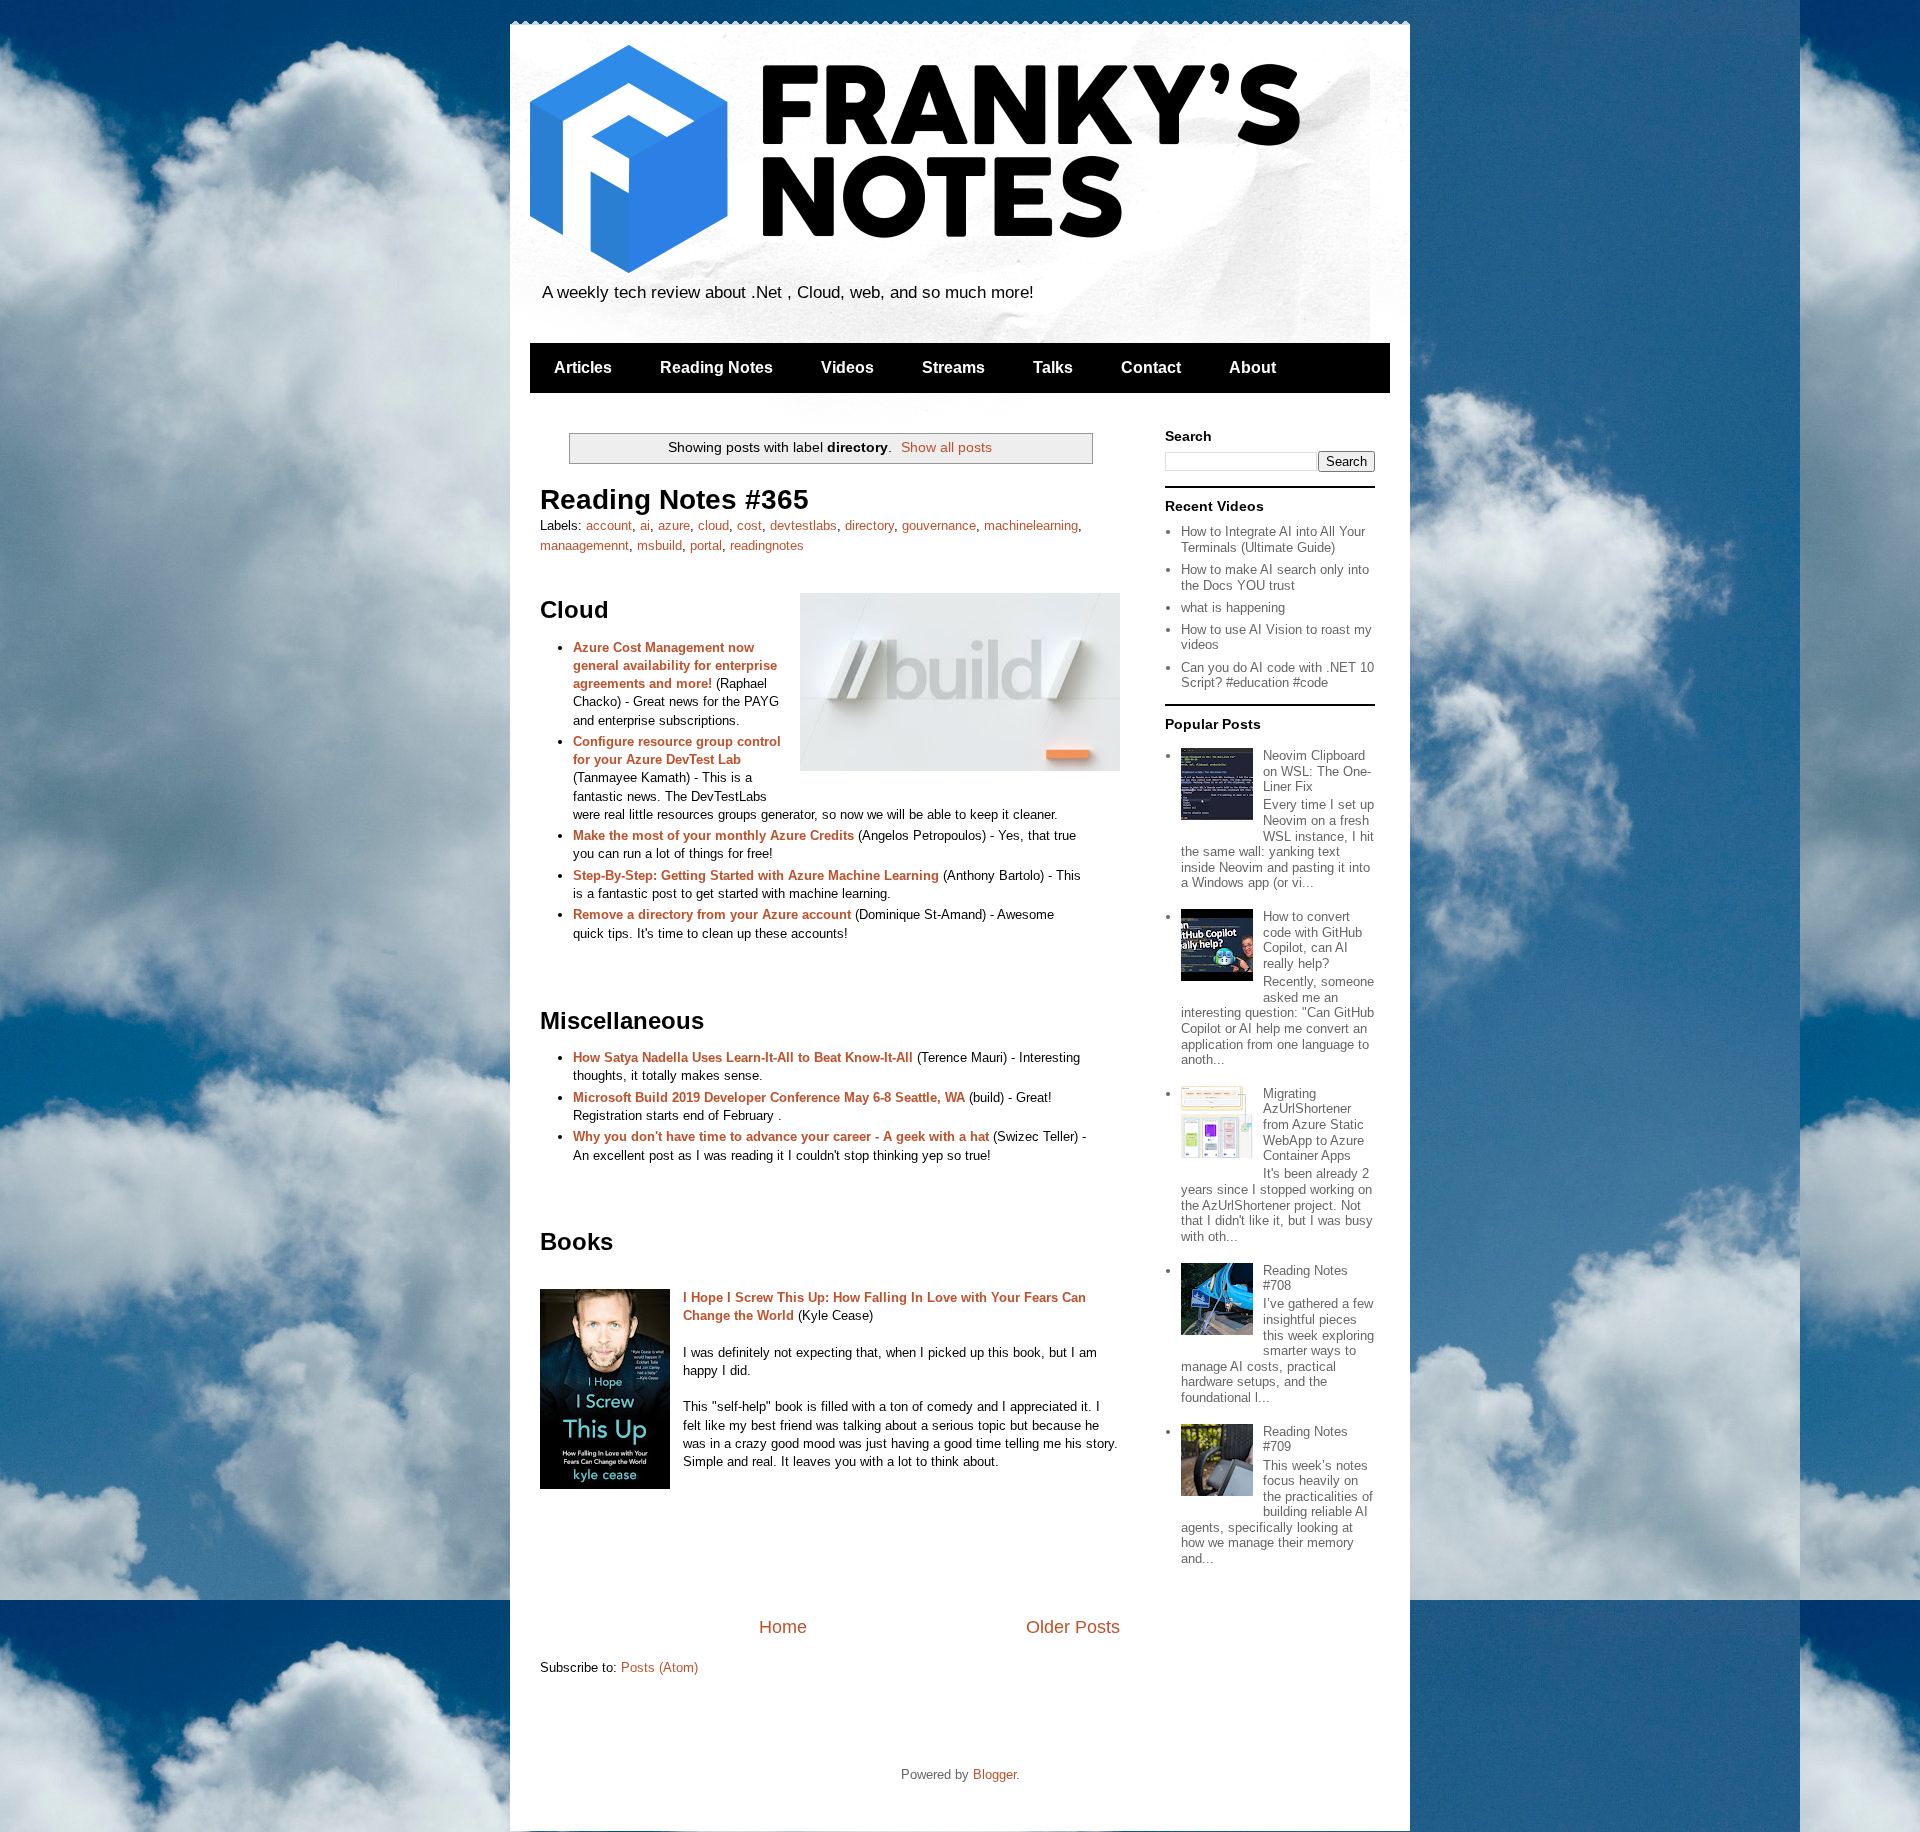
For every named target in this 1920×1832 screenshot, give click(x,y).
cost (749, 525)
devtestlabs (803, 525)
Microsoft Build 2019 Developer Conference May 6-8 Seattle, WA (769, 1097)
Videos (847, 367)
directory (869, 525)
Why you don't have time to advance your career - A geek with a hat (781, 1136)
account (609, 525)
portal (706, 545)
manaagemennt (584, 545)
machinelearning (1031, 525)
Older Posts (1073, 1627)
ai (645, 525)
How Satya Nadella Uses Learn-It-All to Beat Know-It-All (743, 1057)
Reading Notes (716, 367)
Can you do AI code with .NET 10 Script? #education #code (1277, 675)
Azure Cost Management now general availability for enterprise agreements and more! (675, 665)
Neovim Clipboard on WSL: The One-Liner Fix (1317, 771)
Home (783, 1627)
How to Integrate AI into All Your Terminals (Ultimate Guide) (1273, 539)
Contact (1151, 367)
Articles (583, 367)
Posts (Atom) (659, 1667)
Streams (953, 367)
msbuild (659, 545)
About (1252, 367)
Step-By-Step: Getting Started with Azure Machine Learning (756, 875)
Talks (1053, 367)
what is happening (1233, 607)
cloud (713, 525)
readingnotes (767, 545)
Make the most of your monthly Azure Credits (713, 835)
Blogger (994, 1774)
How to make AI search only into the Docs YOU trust (1275, 577)
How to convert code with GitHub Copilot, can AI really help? (1312, 940)
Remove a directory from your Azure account (712, 914)
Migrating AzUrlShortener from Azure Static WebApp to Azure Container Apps (1313, 1124)
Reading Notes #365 (674, 499)
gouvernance (939, 525)
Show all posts (946, 447)
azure (674, 525)
